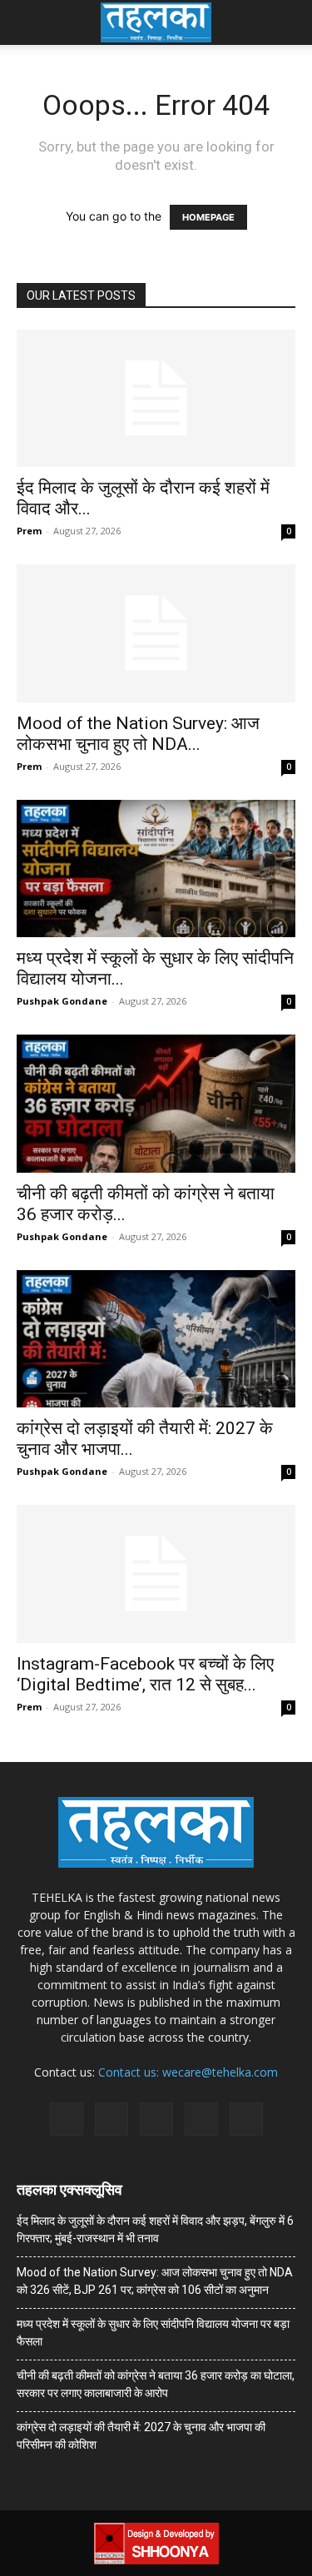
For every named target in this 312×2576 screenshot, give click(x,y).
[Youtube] (246, 2119)
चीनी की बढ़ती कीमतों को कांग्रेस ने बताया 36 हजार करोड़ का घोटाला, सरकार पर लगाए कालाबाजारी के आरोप (156, 2384)
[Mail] (111, 2119)
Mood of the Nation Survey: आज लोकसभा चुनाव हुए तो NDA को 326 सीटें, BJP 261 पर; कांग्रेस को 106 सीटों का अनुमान (155, 2281)
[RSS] (156, 2119)
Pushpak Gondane (62, 1001)
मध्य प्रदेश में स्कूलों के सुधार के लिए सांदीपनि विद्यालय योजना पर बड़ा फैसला (153, 2333)
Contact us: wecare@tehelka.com (188, 2072)
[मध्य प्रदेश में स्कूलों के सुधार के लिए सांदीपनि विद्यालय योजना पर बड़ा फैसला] (156, 869)
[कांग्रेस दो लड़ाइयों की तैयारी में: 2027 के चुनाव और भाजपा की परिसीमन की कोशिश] (156, 1339)
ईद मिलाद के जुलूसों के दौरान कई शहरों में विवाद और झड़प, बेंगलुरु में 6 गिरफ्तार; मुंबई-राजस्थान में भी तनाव (155, 2229)
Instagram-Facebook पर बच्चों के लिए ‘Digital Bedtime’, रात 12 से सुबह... (145, 1674)
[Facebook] (67, 2119)
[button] (28, 22)
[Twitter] (201, 2119)
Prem (29, 531)
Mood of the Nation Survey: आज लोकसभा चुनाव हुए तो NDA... (138, 734)
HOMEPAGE (208, 217)
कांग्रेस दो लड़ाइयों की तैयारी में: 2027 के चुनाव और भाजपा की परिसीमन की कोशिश (141, 2436)
